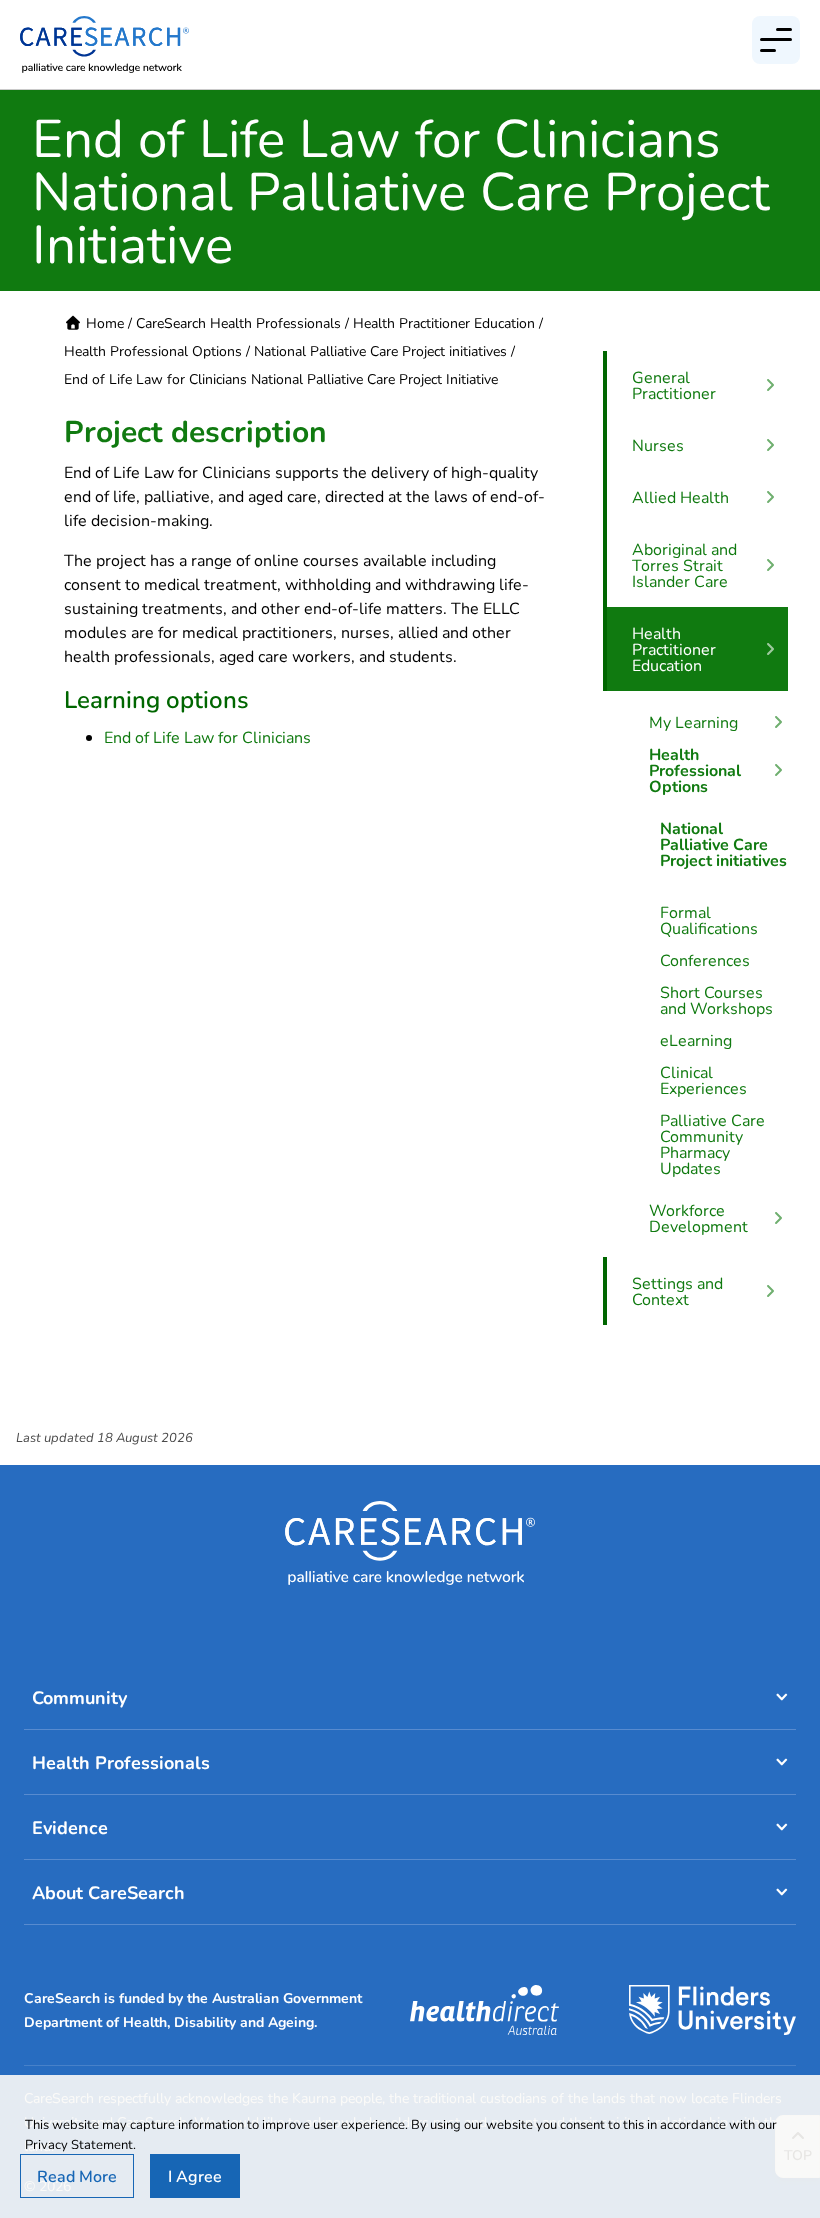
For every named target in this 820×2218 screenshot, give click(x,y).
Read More (77, 2175)
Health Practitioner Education (444, 322)
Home (105, 322)
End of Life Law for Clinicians (207, 736)
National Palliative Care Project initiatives (380, 350)
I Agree (195, 2175)
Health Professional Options (153, 350)
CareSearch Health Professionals (238, 322)
